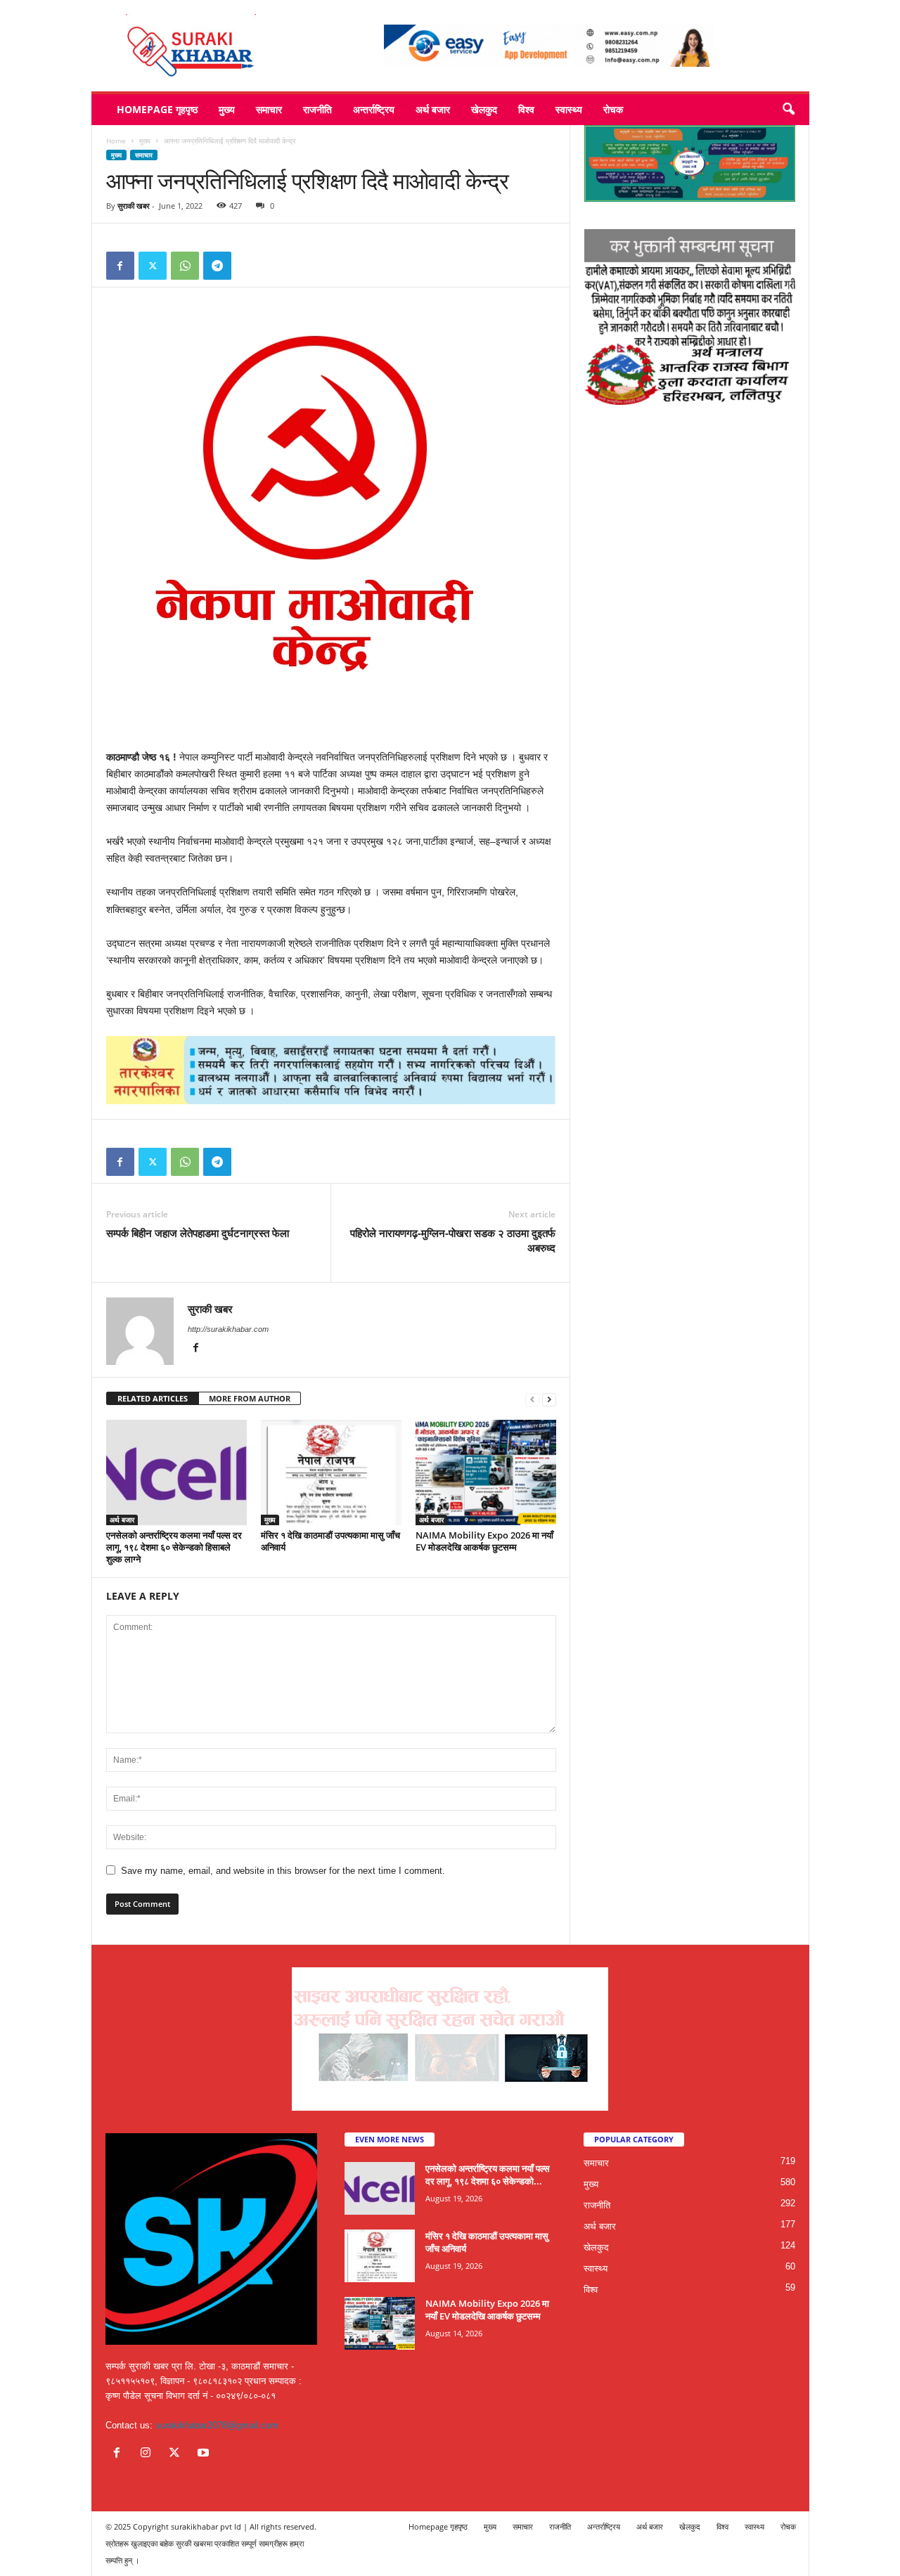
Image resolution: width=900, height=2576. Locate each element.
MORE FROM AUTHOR (250, 1398)
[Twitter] (153, 266)
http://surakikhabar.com (228, 1329)
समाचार (269, 109)
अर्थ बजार (433, 109)
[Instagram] (149, 2454)
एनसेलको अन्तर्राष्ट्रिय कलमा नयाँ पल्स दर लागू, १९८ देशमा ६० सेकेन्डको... (488, 2175)
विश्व (526, 109)
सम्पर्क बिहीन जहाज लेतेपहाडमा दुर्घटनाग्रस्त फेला (198, 1233)
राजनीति (317, 109)
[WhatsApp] (185, 266)
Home (116, 141)
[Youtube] (205, 2454)
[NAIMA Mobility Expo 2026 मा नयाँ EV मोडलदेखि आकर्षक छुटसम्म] (486, 1473)
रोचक (613, 109)
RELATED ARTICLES (153, 1398)
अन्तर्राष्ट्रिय (374, 109)
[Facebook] (120, 266)
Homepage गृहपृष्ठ (157, 109)
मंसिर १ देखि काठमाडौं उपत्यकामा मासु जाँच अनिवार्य (330, 1541)
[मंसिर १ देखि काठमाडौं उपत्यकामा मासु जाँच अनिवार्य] (331, 1473)
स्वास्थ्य (569, 109)
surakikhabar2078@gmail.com (217, 2425)
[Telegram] (217, 266)
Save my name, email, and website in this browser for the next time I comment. (283, 1871)
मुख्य (227, 109)
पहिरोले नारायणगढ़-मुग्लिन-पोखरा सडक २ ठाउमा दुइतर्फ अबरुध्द (453, 1240)
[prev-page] (532, 1399)
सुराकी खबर (134, 206)
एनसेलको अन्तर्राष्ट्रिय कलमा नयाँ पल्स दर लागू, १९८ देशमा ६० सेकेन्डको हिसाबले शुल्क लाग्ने (174, 1547)
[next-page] (549, 1399)
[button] (788, 110)
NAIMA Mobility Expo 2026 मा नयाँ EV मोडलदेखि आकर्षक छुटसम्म (484, 1541)
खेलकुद (484, 109)
